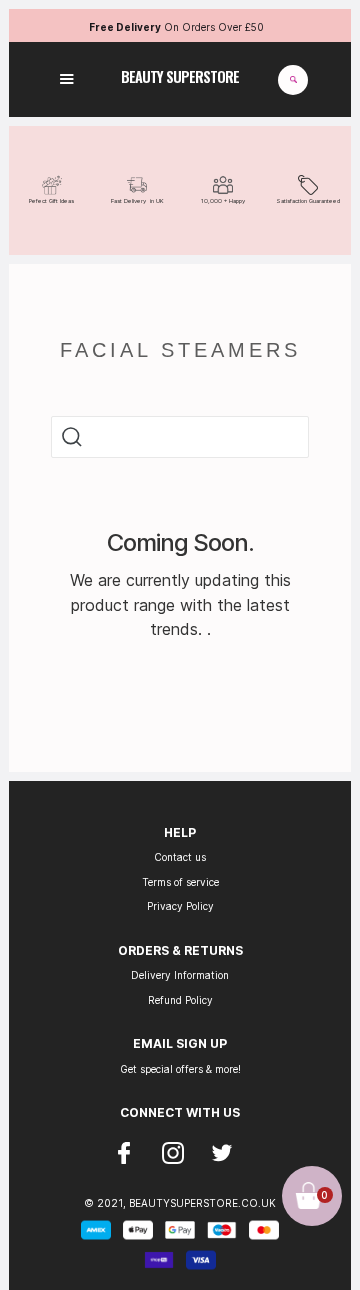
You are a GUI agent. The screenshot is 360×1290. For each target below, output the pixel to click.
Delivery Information (180, 975)
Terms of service (180, 882)
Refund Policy (180, 1000)
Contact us (180, 857)
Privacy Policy (180, 906)
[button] (67, 80)
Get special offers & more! (180, 1069)
